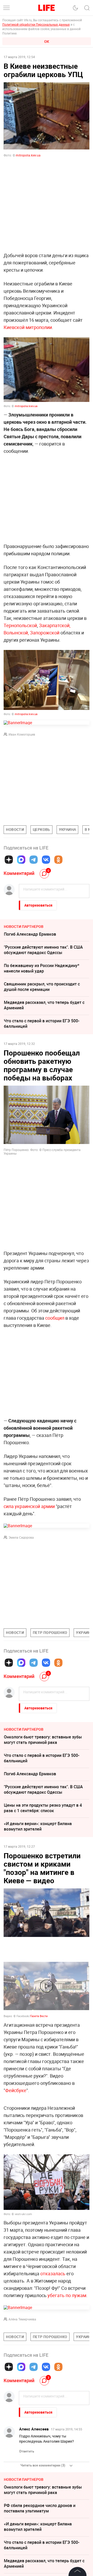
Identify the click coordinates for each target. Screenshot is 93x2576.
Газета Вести (39, 2016)
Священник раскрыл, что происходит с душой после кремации (42, 987)
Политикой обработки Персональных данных (36, 24)
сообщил (55, 1318)
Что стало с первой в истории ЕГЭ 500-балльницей (42, 1023)
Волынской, (16, 633)
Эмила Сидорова (21, 1537)
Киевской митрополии (28, 327)
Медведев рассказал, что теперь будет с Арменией (44, 1005)
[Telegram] (34, 860)
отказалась (53, 2273)
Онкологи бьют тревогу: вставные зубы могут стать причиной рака (43, 1740)
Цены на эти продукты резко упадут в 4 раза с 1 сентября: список (43, 1808)
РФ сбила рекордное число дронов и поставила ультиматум (40, 2508)
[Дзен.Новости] (9, 860)
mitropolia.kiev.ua (28, 155)
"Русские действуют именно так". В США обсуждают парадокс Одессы (43, 950)
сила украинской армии (29, 1506)
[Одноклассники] (58, 860)
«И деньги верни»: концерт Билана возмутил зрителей (38, 1826)
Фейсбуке (16, 2090)
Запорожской (45, 633)
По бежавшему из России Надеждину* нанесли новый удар (42, 968)
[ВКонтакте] (46, 860)
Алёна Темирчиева (22, 2319)
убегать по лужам (67, 2295)
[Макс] (21, 860)
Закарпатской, (55, 625)
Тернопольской (20, 625)
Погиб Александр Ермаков (30, 934)
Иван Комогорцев (22, 734)
